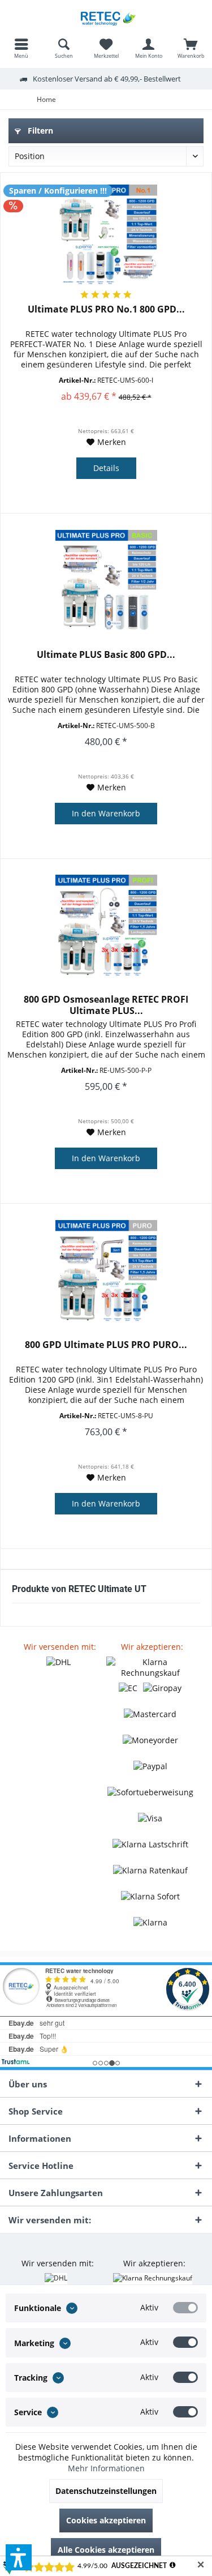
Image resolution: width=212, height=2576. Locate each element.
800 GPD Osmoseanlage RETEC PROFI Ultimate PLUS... (106, 1005)
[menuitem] (21, 48)
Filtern (39, 130)
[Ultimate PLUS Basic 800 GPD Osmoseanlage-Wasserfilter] (106, 581)
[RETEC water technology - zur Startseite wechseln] (106, 17)
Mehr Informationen (106, 2468)
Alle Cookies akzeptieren (106, 2550)
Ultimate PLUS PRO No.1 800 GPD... (106, 309)
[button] (19, 2557)
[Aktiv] (185, 2308)
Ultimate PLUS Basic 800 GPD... (106, 655)
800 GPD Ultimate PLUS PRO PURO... (106, 1345)
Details (106, 468)
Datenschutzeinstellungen (106, 2491)
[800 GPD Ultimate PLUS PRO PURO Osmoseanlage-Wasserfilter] (106, 1271)
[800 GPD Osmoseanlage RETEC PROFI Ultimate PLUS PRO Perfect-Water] (106, 926)
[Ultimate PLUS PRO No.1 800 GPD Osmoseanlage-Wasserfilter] (106, 236)
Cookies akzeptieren (106, 2520)
